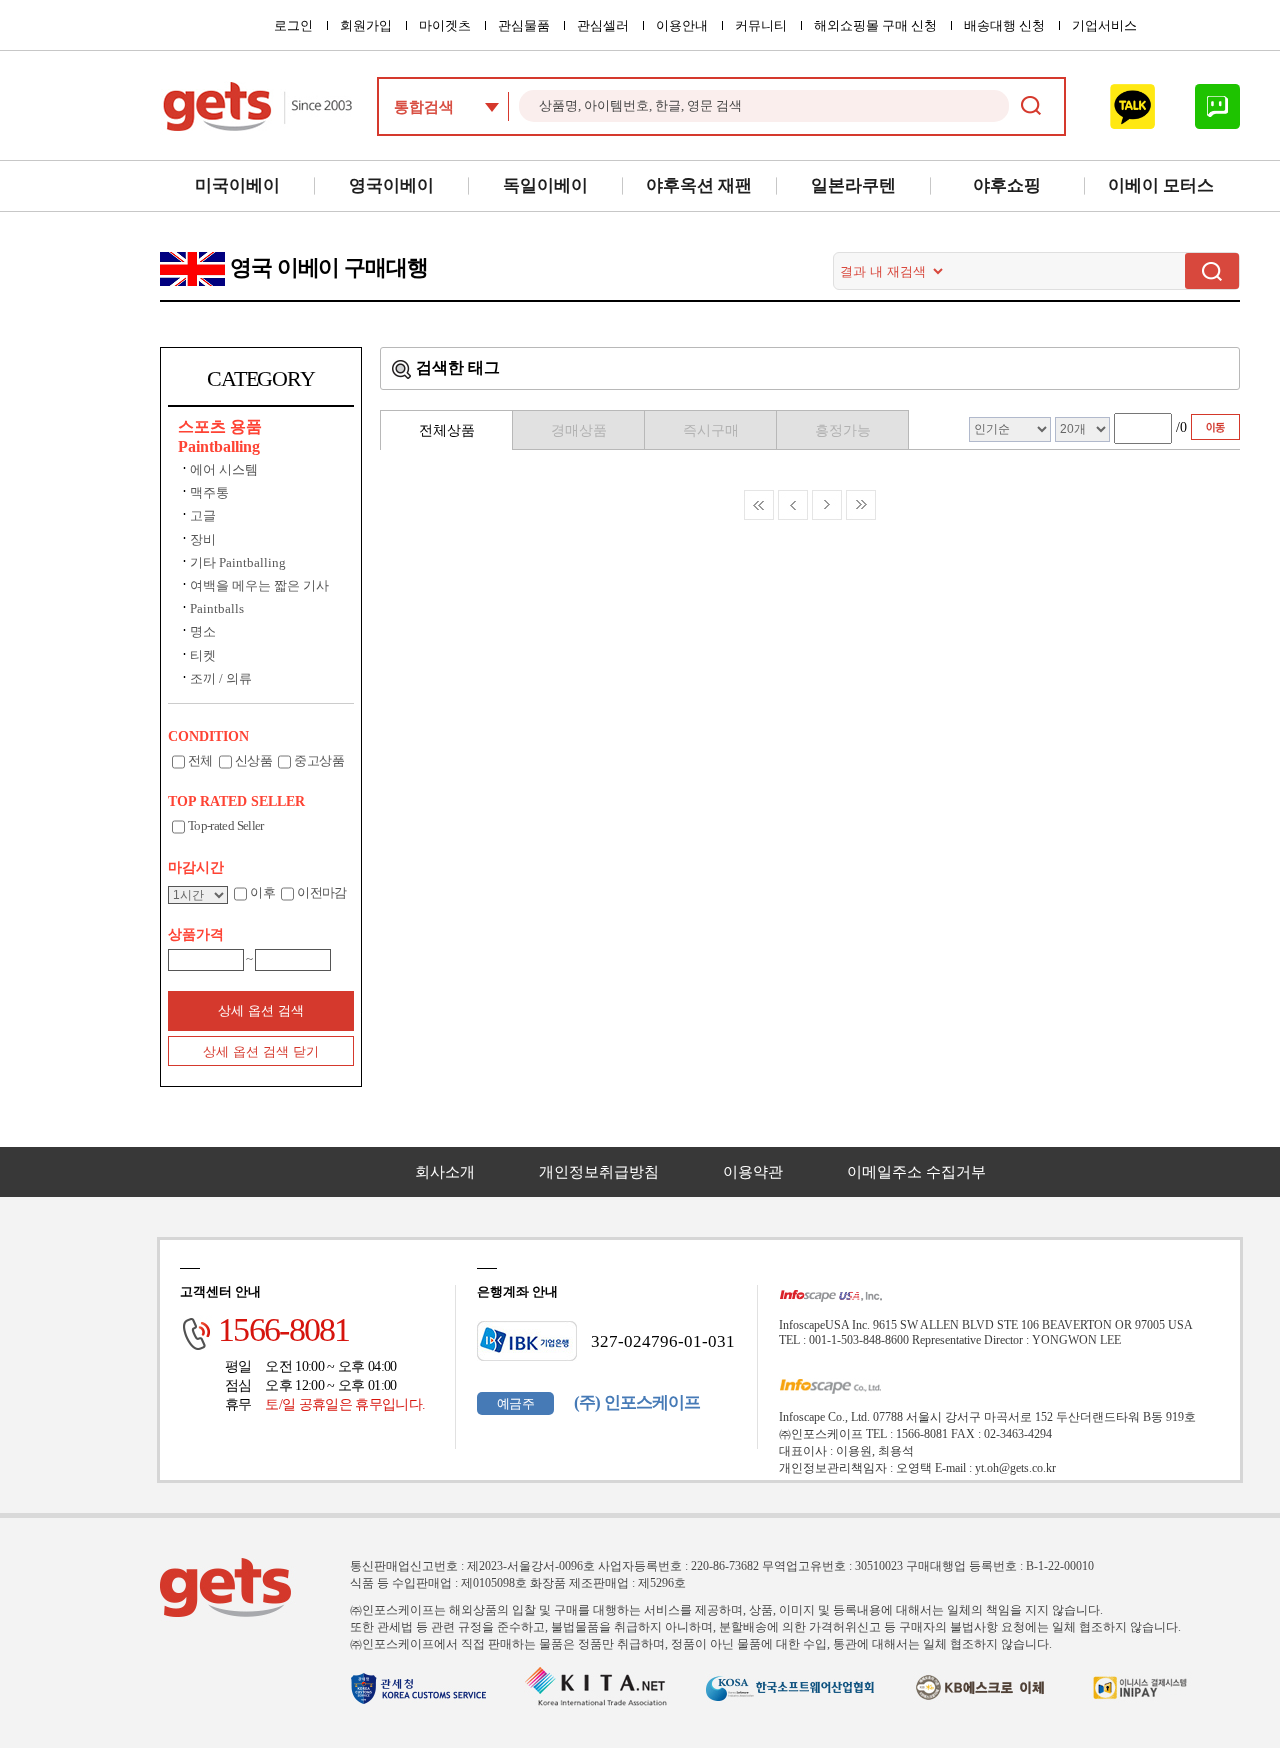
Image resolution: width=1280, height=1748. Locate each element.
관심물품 (524, 25)
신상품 (253, 760)
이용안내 (682, 25)
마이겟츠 (445, 25)
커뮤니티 (761, 25)
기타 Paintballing (238, 562)
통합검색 (424, 107)
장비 (203, 539)
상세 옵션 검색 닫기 (261, 1051)
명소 (203, 631)
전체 (200, 760)
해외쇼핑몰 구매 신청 (875, 25)
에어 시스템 (224, 469)
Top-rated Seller (226, 825)
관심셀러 (603, 25)
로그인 (293, 25)
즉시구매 (711, 430)
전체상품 (447, 430)
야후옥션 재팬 (699, 185)
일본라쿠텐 (853, 185)
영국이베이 (391, 185)
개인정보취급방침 (599, 1172)
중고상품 (318, 760)
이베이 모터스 (1161, 185)
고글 (203, 515)
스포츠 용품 (220, 426)
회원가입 (366, 25)
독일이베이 (545, 185)
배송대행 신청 (1004, 25)
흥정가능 (843, 430)
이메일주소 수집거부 (916, 1172)
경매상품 (579, 430)
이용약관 (753, 1172)
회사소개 (445, 1172)
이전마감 (321, 892)
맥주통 (209, 492)
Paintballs (217, 608)
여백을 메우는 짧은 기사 (259, 585)
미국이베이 (237, 185)
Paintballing (219, 446)
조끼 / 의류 (221, 678)
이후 (262, 892)
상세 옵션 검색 (261, 1010)
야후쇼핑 (1007, 185)
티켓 (203, 655)
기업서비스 (1104, 25)
